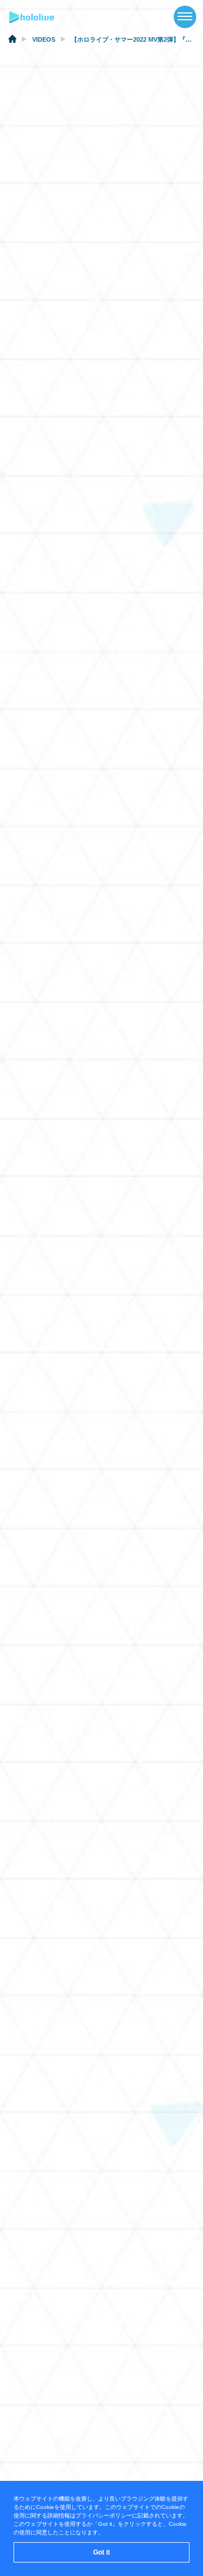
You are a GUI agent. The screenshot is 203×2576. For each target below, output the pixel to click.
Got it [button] (101, 2552)
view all (162, 1377)
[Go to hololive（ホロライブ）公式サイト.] (12, 41)
